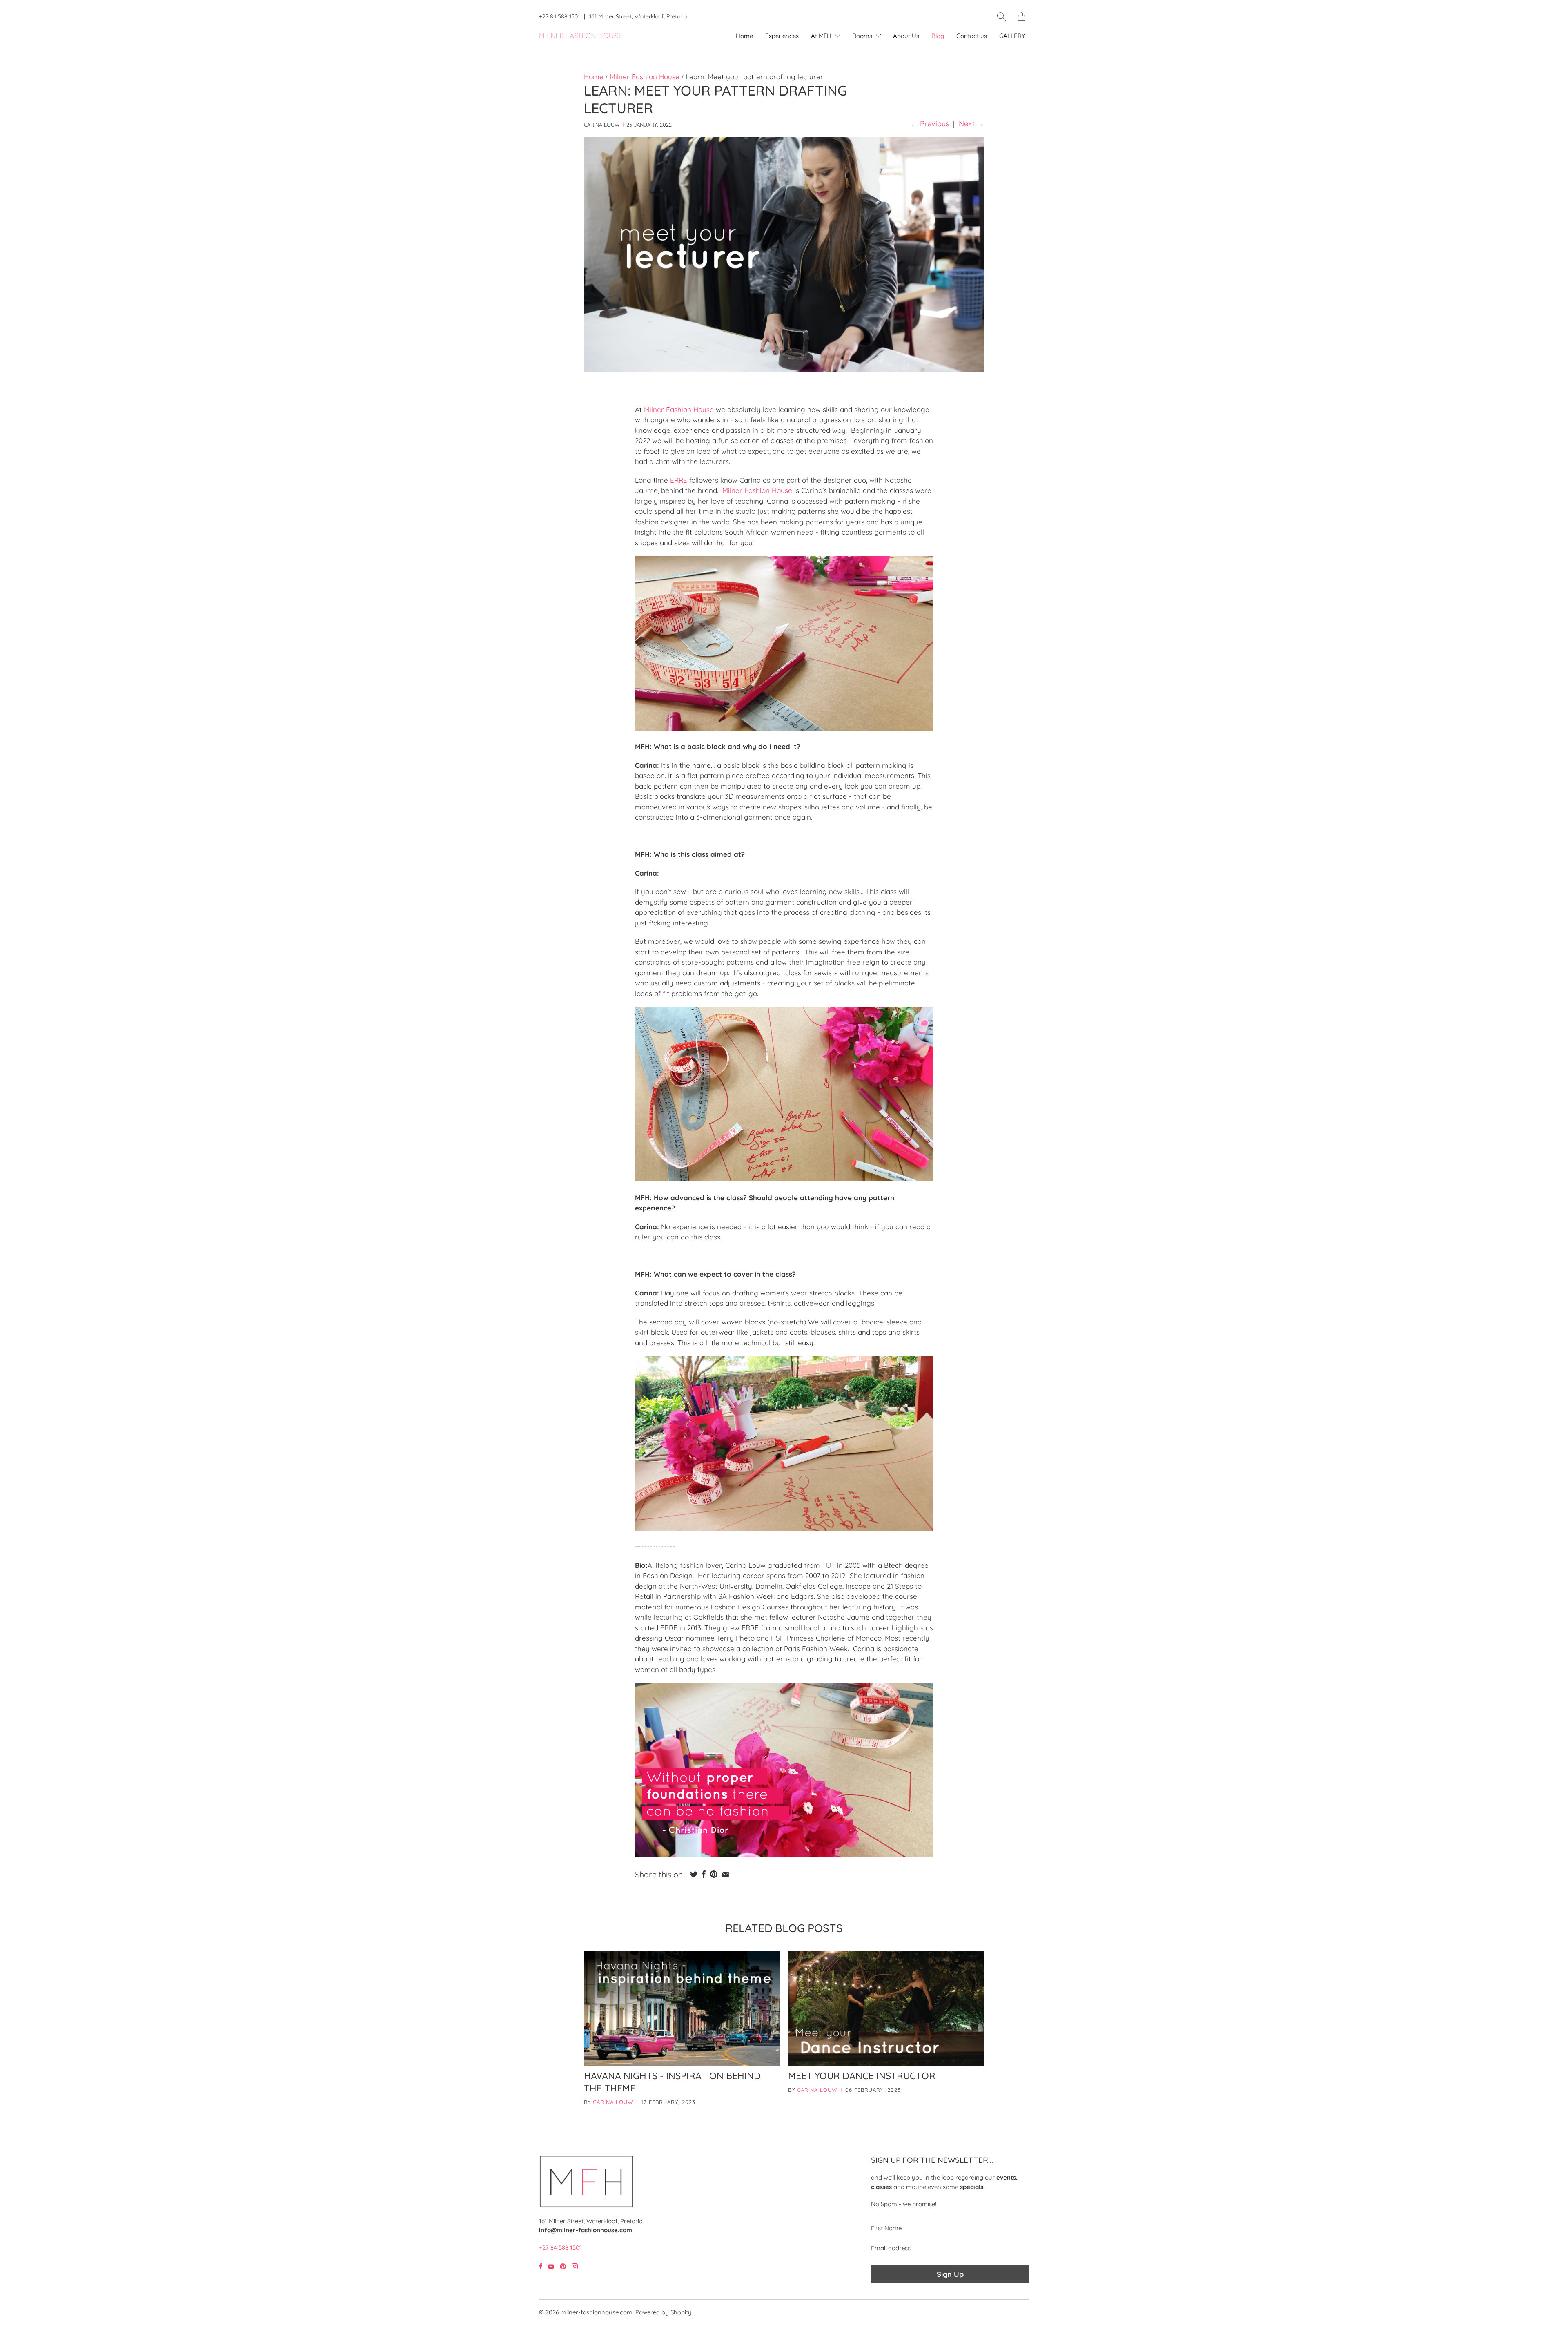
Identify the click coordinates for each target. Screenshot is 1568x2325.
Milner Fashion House (679, 409)
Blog (938, 36)
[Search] (1001, 17)
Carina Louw (613, 2102)
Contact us (972, 36)
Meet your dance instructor (862, 2076)
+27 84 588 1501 (559, 16)
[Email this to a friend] (725, 1874)
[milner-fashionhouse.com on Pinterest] (563, 2266)
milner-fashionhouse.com (597, 2312)
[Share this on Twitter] (694, 1874)
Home (744, 36)
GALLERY (1012, 36)
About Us (906, 36)
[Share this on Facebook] (704, 1874)
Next (971, 124)
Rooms (863, 36)
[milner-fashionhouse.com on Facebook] (541, 2266)
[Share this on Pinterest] (714, 1874)
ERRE (679, 480)
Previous (930, 124)
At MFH (822, 36)
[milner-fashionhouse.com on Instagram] (575, 2266)
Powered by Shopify (664, 2312)
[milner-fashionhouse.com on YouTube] (551, 2266)
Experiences (782, 36)
